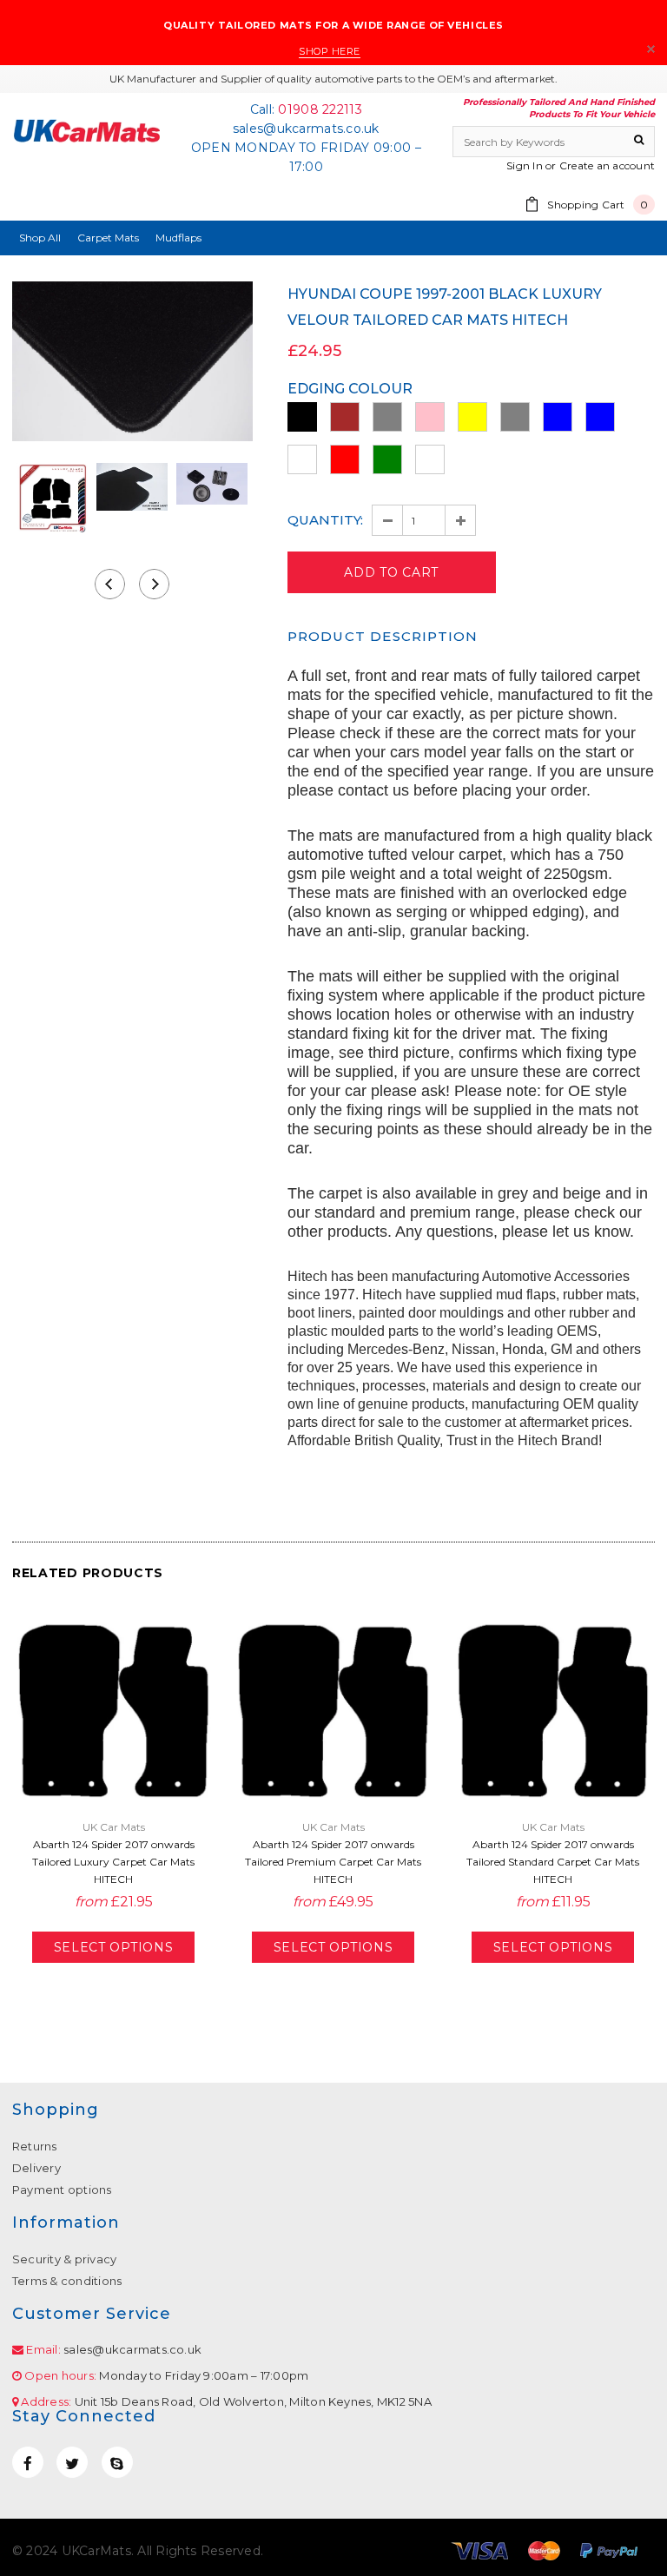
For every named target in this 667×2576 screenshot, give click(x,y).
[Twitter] (72, 2462)
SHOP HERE (330, 51)
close (651, 49)
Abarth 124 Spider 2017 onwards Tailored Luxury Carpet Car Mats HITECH (113, 1862)
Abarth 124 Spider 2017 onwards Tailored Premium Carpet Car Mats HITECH (333, 1862)
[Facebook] (28, 2462)
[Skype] (117, 2462)
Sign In (525, 165)
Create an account (607, 165)
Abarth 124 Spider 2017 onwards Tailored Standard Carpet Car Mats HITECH (553, 1862)
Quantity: (325, 520)
